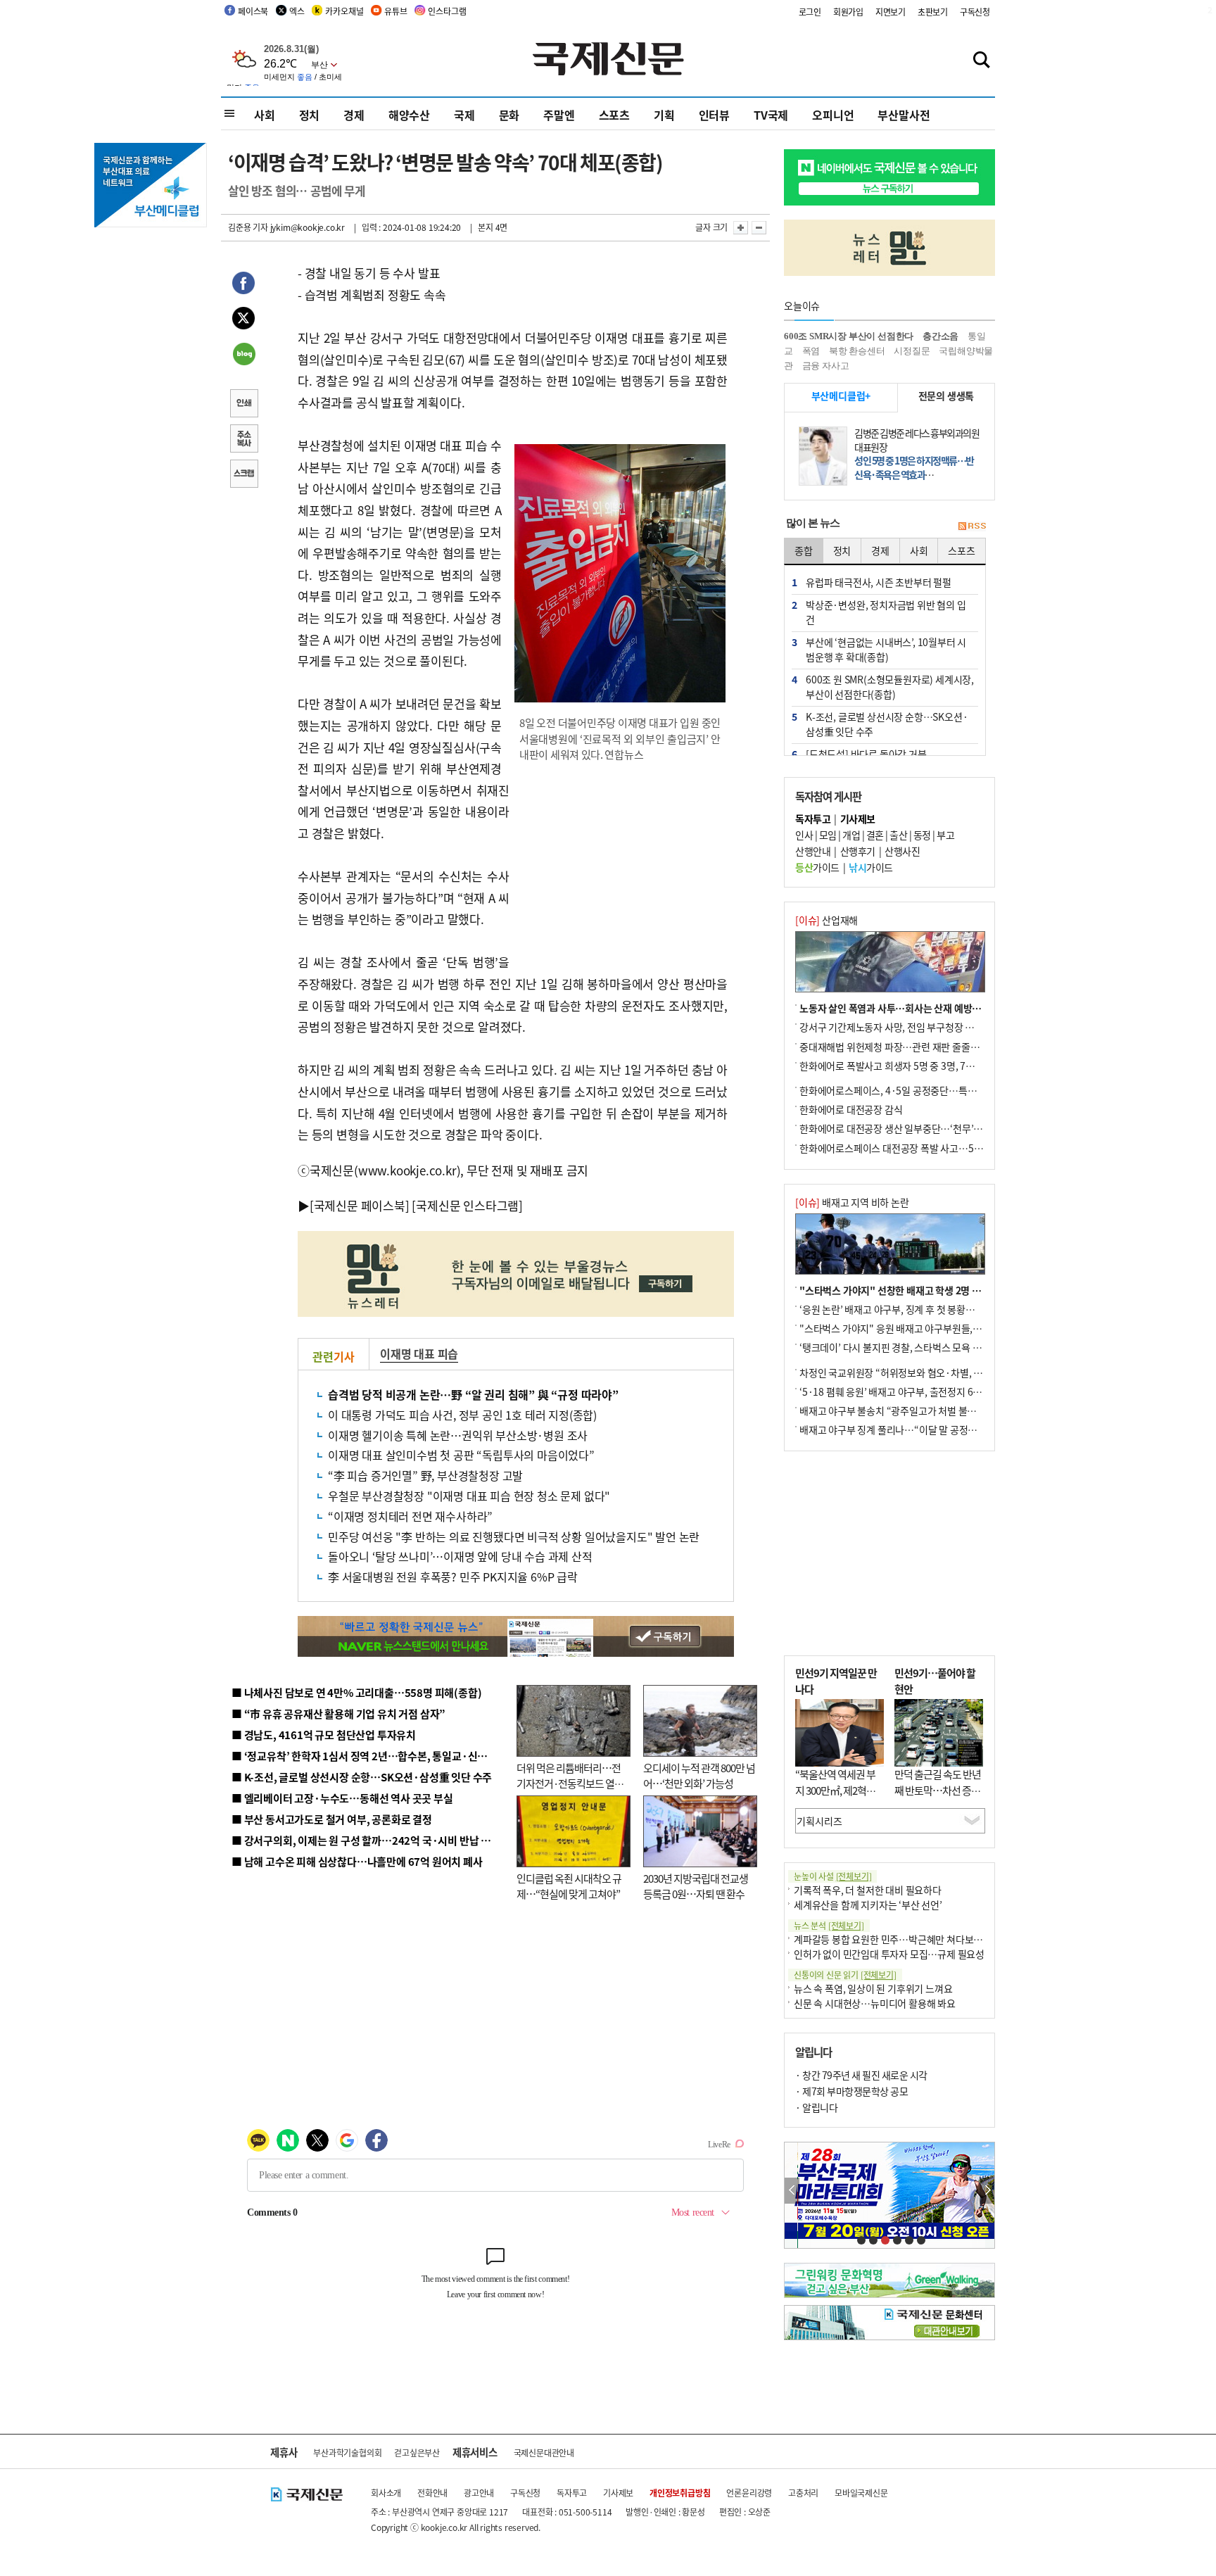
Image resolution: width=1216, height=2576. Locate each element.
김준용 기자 (248, 227)
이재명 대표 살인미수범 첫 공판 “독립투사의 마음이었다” (461, 1455)
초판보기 (933, 12)
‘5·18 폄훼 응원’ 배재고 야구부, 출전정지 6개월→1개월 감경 (922, 1391)
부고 (945, 835)
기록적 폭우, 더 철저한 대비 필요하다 (868, 1890)
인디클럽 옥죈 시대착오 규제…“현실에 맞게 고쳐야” (569, 1886)
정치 (310, 115)
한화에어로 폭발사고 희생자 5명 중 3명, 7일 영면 (897, 1066)
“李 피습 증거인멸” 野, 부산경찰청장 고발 (425, 1475)
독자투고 (572, 2493)
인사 (804, 835)
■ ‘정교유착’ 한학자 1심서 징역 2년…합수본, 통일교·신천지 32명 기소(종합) (401, 1756)
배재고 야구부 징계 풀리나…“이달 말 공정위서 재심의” (910, 1429)
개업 (851, 835)
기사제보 (618, 2493)
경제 (354, 115)
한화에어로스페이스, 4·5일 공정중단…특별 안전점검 (907, 1090)
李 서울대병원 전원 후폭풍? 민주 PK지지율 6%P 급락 (453, 1577)
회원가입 (848, 12)
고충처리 (803, 2493)
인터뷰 (714, 115)
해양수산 (409, 115)
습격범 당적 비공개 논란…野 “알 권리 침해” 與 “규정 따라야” (473, 1394)
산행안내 (813, 851)
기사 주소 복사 (243, 440)
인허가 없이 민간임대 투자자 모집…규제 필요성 (889, 1954)
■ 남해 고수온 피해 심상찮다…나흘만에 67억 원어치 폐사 (357, 1861)
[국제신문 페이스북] (360, 1205)
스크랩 (243, 475)
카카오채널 (344, 11)
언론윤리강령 (749, 2493)
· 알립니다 (816, 2107)
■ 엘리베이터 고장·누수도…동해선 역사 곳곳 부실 (342, 1798)
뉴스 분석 (829, 1925)
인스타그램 (447, 11)
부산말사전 (904, 115)
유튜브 (395, 11)
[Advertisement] (622, 865)
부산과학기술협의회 (347, 2452)
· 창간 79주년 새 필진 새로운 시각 (861, 2075)
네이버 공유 (243, 355)
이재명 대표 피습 (419, 1353)
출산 (898, 835)
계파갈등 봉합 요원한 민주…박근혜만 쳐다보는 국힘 (898, 1939)
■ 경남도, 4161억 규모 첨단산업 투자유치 (324, 1735)
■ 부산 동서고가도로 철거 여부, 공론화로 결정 (332, 1819)
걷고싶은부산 (417, 2452)
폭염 (811, 351)
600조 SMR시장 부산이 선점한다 (849, 336)
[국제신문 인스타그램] (467, 1205)
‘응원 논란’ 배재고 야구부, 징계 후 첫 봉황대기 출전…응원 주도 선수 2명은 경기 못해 (968, 1309)
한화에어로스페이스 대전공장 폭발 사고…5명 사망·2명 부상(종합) (933, 1148)
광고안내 (479, 2493)
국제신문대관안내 (544, 2452)
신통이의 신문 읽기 (845, 1975)
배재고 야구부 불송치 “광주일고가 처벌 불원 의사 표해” (910, 1410)
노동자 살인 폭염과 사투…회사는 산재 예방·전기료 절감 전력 (922, 1008)
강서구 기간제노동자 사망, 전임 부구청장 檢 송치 (897, 1027)
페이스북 (253, 11)
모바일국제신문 (861, 2493)
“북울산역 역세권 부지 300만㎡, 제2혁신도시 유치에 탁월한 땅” (835, 1798)
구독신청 (975, 12)
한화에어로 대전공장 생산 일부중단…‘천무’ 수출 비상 (906, 1128)
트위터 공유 (243, 320)
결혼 (875, 835)
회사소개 (386, 2493)
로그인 (810, 12)
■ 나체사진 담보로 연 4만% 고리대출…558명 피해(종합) (356, 1692)
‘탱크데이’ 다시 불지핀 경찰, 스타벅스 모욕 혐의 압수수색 (914, 1347)
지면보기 (891, 12)
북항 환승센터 (857, 351)
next (987, 2191)
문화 (509, 115)
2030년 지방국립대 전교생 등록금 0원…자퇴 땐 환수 (696, 1886)
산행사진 (902, 851)
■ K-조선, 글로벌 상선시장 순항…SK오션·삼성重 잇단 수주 (362, 1777)
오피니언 (833, 115)
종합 (804, 550)
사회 (265, 115)
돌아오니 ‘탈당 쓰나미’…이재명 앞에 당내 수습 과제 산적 (460, 1556)
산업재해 (826, 920)
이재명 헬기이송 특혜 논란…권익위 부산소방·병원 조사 (458, 1435)
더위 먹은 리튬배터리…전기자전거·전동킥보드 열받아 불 (570, 1783)
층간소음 (940, 336)
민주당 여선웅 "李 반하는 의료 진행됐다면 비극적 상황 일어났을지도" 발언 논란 (514, 1536)
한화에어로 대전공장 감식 (851, 1109)
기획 (664, 115)
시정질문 (912, 351)
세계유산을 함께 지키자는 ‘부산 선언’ (868, 1905)
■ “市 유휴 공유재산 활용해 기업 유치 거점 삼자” (338, 1713)
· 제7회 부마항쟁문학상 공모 (851, 2091)
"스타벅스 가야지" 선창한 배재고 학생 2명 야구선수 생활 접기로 (928, 1290)
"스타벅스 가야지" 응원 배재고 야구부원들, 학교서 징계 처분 (920, 1328)
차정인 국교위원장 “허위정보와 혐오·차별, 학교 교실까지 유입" (927, 1372)
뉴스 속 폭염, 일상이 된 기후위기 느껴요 (873, 1988)
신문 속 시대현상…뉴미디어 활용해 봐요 (875, 2003)
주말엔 (559, 115)
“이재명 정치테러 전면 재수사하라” (410, 1516)
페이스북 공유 (243, 285)
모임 (828, 835)
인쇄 (243, 405)
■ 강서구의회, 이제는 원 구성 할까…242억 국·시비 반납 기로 (366, 1840)
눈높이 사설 (832, 1876)
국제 (464, 115)
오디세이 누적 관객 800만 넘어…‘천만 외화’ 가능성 (699, 1776)
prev (792, 2191)
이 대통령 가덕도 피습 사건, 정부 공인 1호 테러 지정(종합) (462, 1415)
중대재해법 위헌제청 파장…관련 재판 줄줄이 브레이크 (908, 1047)
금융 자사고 (826, 366)
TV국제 (771, 115)
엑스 (297, 11)
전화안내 (432, 2493)
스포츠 (614, 115)
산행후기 (858, 851)
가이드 (817, 867)
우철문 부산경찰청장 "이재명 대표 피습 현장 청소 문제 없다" (469, 1496)
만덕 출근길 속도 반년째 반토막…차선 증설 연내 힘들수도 (938, 1790)
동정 (922, 835)
